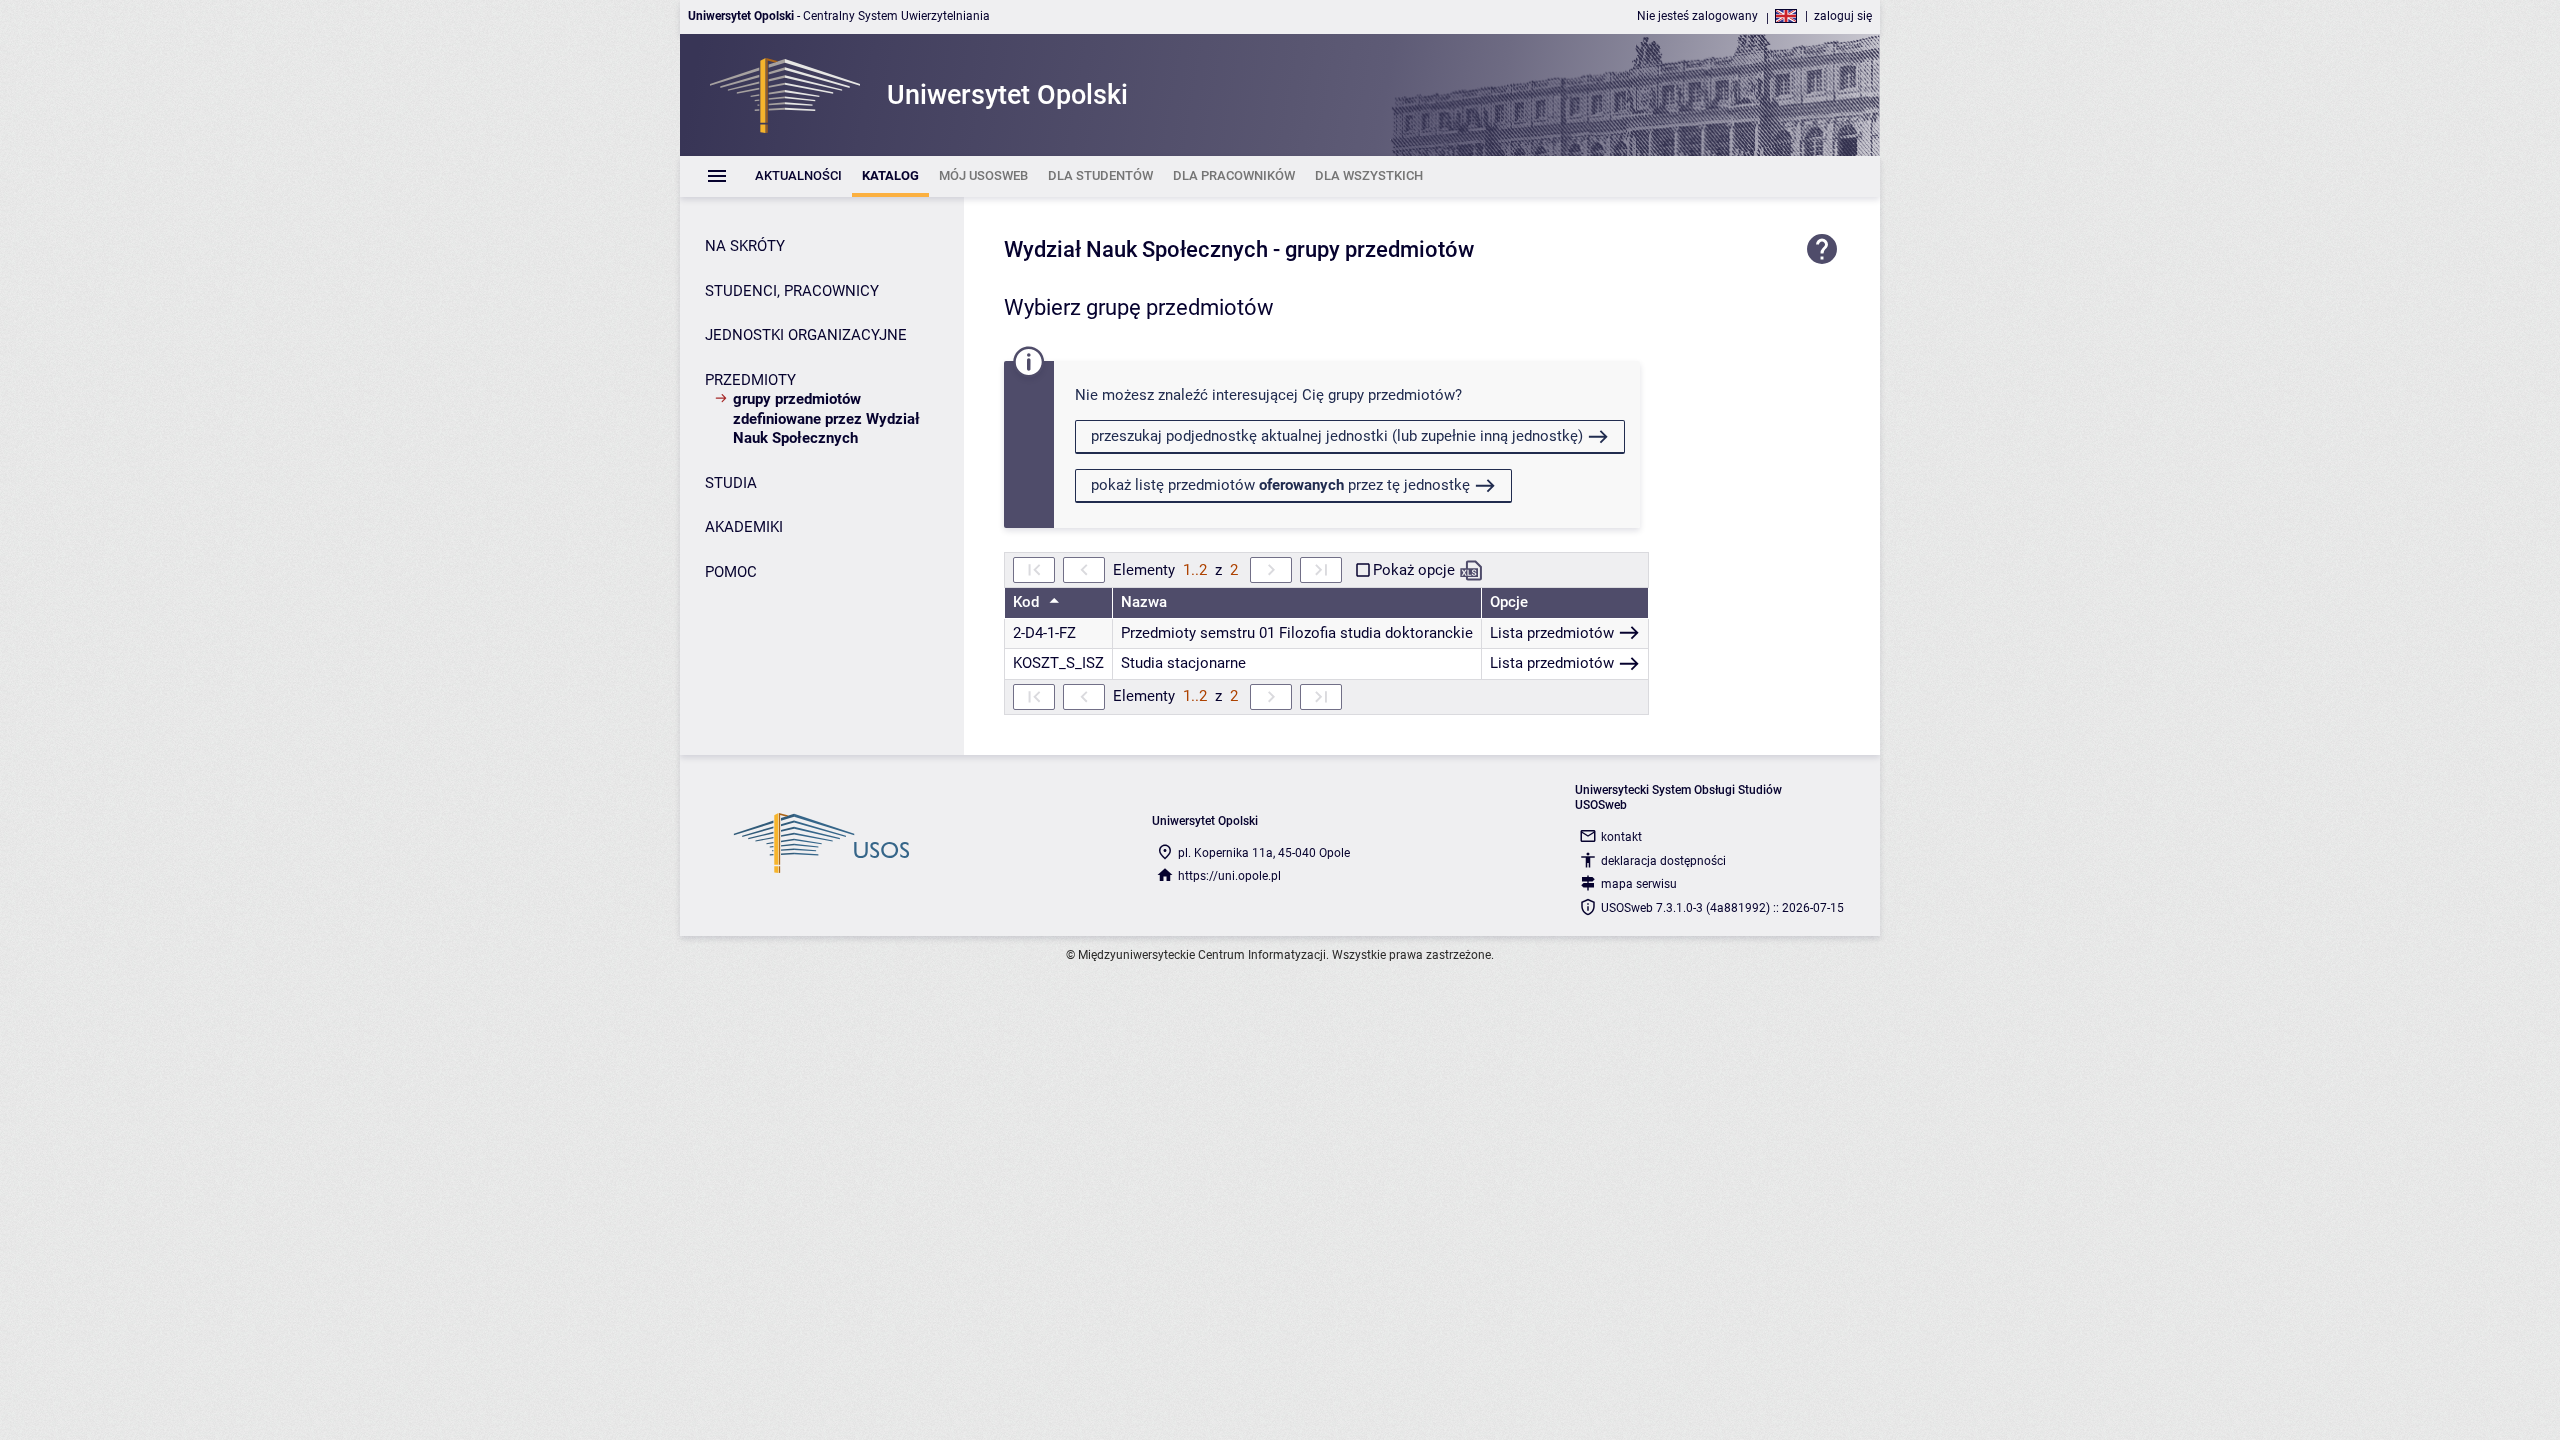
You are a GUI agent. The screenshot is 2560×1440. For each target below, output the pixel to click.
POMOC (731, 572)
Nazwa (1144, 602)
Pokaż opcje (1414, 570)
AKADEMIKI (744, 527)
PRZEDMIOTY (750, 380)
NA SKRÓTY (745, 246)
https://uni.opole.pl (1229, 876)
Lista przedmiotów (1552, 633)
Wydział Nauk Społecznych (1136, 249)
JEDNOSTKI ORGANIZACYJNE (806, 335)
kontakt (1621, 837)
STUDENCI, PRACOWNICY (792, 291)
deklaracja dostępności (1663, 861)
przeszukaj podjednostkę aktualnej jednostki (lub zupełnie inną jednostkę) (1337, 436)
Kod (1028, 602)
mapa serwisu (1639, 884)
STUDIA (731, 483)
